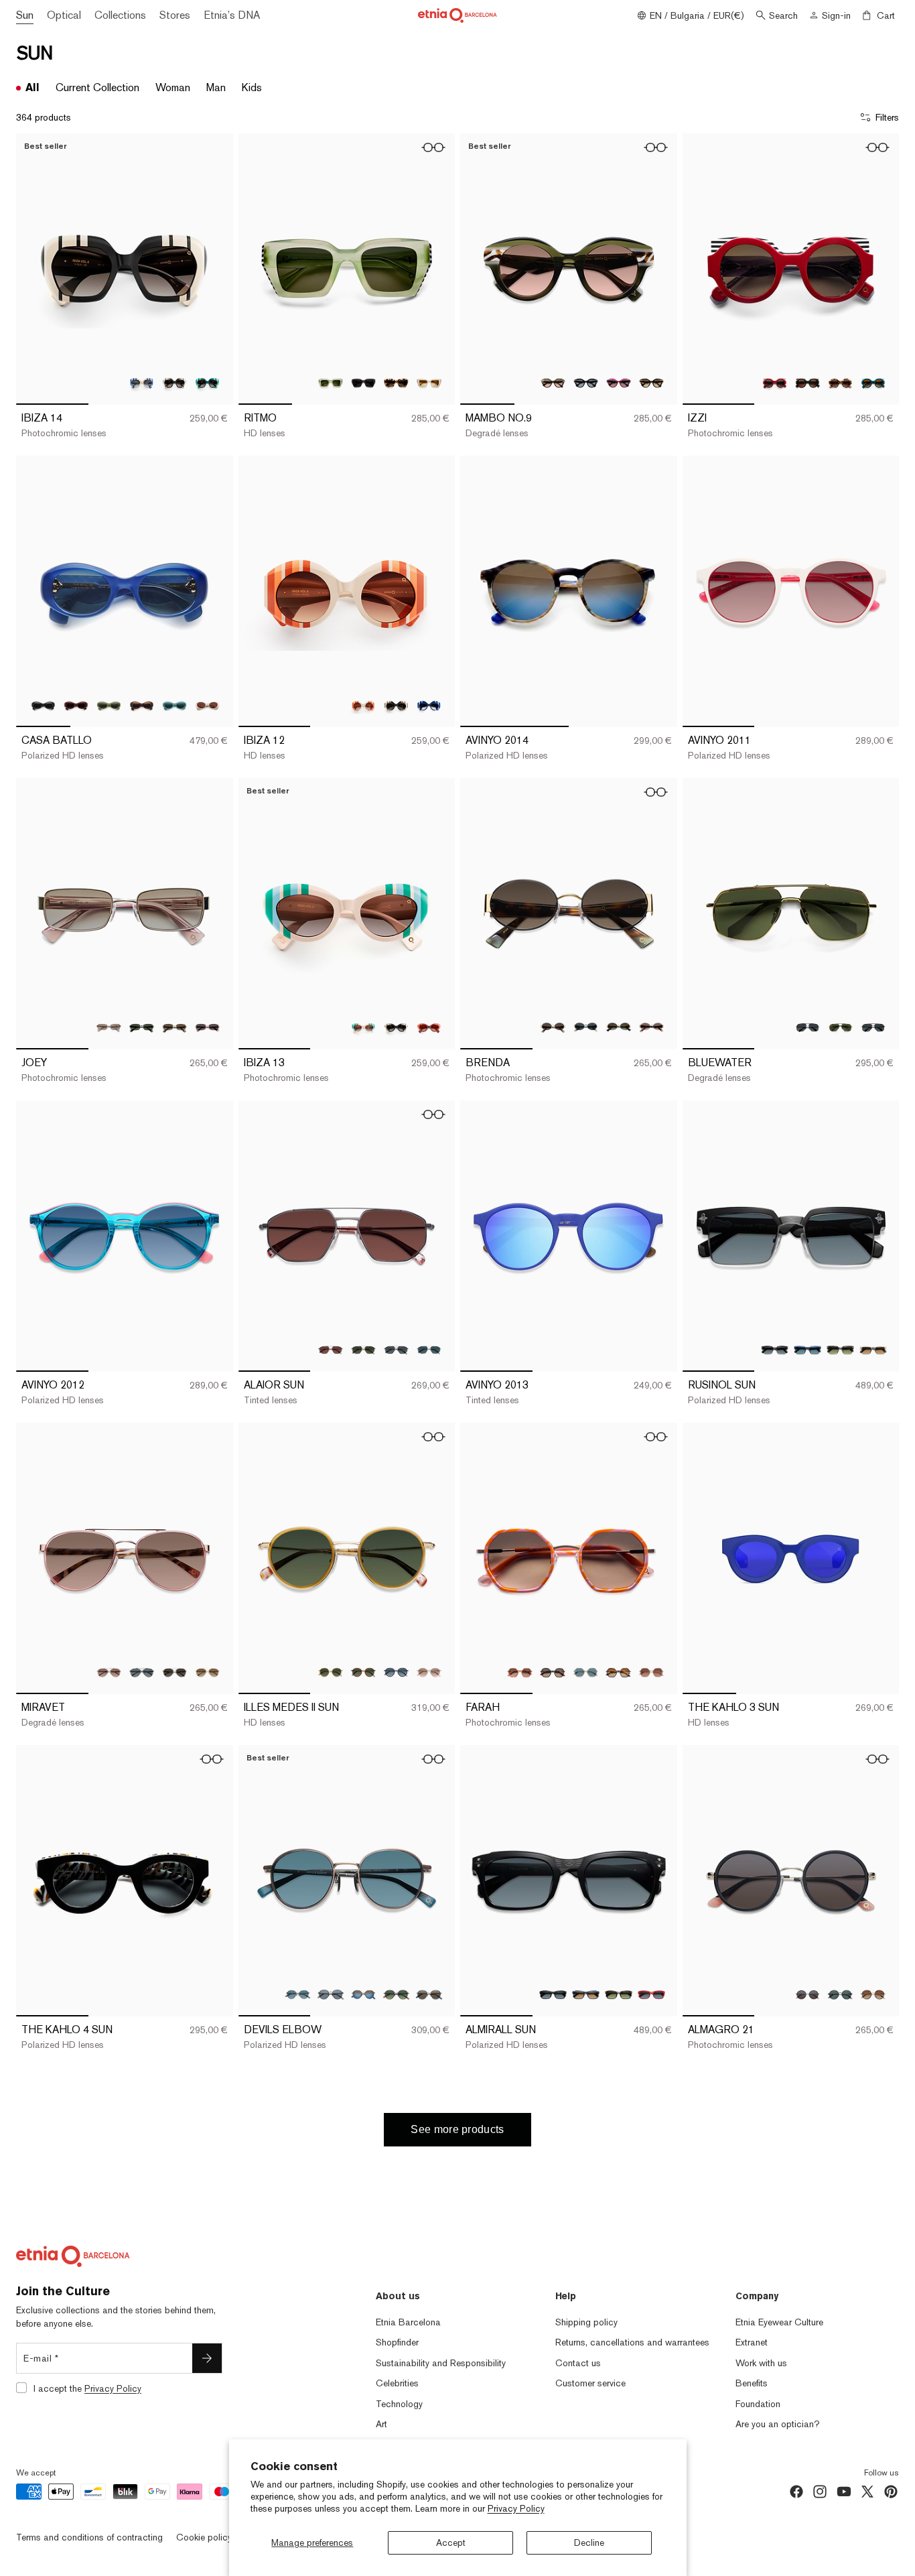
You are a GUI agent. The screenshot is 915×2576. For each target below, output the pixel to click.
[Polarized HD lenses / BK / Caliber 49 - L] (586, 383)
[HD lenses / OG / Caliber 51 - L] (651, 1672)
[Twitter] (867, 2492)
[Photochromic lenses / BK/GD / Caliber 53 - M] (553, 1028)
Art (381, 2424)
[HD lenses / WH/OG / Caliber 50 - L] (363, 705)
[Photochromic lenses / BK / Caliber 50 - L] (396, 705)
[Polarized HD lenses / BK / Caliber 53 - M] (142, 1028)
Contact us (578, 2363)
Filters (887, 117)
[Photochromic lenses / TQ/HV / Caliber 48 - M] (873, 383)
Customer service (590, 2383)
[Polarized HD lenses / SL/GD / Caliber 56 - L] (429, 1350)
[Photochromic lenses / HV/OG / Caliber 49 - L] (651, 383)
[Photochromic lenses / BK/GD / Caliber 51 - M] (553, 1672)
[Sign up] (207, 2358)
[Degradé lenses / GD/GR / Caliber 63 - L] (840, 1028)
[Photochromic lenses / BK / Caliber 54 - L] (174, 383)
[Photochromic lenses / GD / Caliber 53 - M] (174, 1028)
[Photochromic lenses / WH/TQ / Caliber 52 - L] (363, 1028)
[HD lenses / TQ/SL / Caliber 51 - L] (429, 1995)
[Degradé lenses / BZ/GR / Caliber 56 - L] (363, 1350)
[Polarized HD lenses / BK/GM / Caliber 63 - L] (807, 1028)
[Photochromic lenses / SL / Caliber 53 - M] (109, 1028)
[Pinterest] (891, 2492)
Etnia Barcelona (408, 2322)
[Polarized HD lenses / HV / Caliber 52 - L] (142, 705)
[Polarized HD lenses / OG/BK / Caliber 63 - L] (873, 1028)
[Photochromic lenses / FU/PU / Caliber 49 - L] (619, 383)
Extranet (752, 2342)
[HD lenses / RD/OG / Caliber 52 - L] (429, 1028)
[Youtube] (844, 2492)
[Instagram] (820, 2492)
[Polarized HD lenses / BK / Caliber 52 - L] (43, 705)
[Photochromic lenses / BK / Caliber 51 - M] (807, 1995)
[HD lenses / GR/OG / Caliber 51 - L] (396, 1995)
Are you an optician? (778, 2424)
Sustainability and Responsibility (441, 2363)
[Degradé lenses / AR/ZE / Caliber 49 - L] (553, 383)
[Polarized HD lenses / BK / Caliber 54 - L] (553, 1995)
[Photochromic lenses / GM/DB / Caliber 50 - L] (396, 1672)
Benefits (752, 2383)
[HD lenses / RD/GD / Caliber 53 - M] (207, 1028)
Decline (589, 2542)
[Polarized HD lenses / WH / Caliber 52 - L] (207, 705)
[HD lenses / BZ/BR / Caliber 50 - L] (363, 1672)
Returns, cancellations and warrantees (632, 2342)
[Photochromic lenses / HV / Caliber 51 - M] (873, 1995)
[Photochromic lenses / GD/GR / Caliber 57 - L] (174, 1672)
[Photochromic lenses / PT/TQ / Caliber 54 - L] (207, 383)
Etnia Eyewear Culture (779, 2322)
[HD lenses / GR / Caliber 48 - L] (331, 383)
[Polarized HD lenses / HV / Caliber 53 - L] (840, 1350)
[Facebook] (796, 2492)
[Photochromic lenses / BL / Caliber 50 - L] (429, 705)
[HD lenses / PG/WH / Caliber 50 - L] (429, 1672)
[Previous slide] (36, 269)
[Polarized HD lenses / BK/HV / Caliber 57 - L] (142, 1672)
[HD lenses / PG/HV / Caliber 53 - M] (651, 1028)
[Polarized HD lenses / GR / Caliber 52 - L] (109, 705)
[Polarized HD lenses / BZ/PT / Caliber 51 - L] (298, 1995)
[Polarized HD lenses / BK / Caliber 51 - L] (331, 1995)
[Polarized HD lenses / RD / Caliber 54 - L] (651, 1995)
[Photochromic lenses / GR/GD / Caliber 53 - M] (619, 1028)
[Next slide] (213, 269)
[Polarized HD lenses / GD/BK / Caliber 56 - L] (396, 1350)
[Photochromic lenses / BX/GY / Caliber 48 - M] (775, 383)
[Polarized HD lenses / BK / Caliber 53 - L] (775, 1350)
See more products (457, 2129)
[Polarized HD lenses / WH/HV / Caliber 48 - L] (429, 383)
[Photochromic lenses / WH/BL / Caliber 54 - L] (142, 383)
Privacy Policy (516, 2508)
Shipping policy (586, 2322)
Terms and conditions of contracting (89, 2537)
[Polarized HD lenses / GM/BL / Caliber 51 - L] (363, 1995)
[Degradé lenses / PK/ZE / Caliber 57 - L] (109, 1672)
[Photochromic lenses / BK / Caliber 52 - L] (396, 1028)
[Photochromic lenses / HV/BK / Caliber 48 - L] (396, 383)
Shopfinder (397, 2342)
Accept (451, 2542)
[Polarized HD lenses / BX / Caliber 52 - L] (76, 705)
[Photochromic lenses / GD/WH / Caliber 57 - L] (207, 1672)
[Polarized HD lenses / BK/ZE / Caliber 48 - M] (807, 383)
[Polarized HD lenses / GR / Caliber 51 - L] (586, 1672)
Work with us (761, 2363)
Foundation (758, 2404)
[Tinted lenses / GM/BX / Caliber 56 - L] (331, 1350)
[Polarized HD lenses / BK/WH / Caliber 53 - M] (586, 1028)
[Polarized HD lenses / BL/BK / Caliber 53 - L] (807, 1350)
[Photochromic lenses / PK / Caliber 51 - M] (520, 1672)
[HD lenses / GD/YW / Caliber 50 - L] (331, 1672)
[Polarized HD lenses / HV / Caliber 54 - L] (619, 1995)
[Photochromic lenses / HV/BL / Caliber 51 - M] (619, 1672)
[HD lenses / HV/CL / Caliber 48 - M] (840, 383)
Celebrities (397, 2383)
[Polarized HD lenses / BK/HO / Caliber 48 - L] (363, 383)
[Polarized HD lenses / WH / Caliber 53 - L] (873, 1350)
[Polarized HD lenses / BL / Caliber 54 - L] (586, 1995)
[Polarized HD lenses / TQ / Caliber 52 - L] (174, 705)
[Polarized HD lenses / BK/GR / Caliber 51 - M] (840, 1995)
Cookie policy (204, 2537)
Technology (399, 2404)
